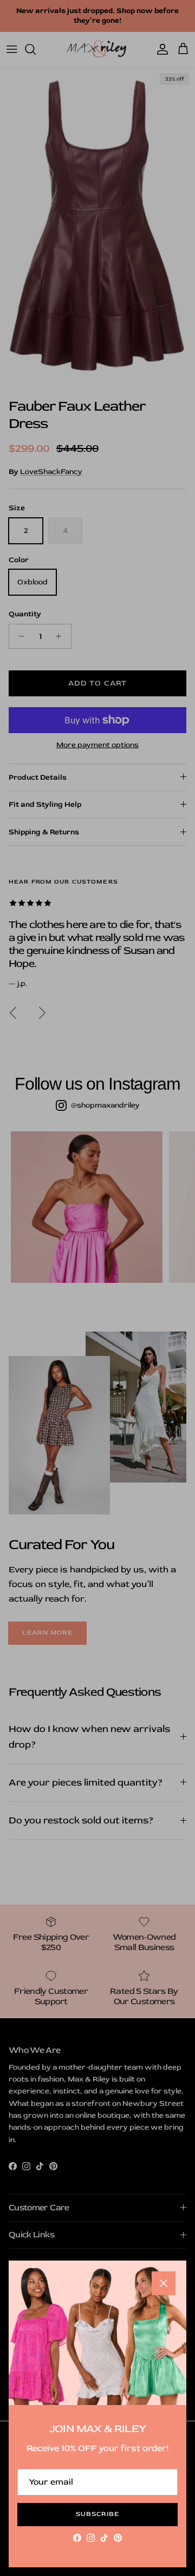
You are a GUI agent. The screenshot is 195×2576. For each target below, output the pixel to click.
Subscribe (97, 2514)
